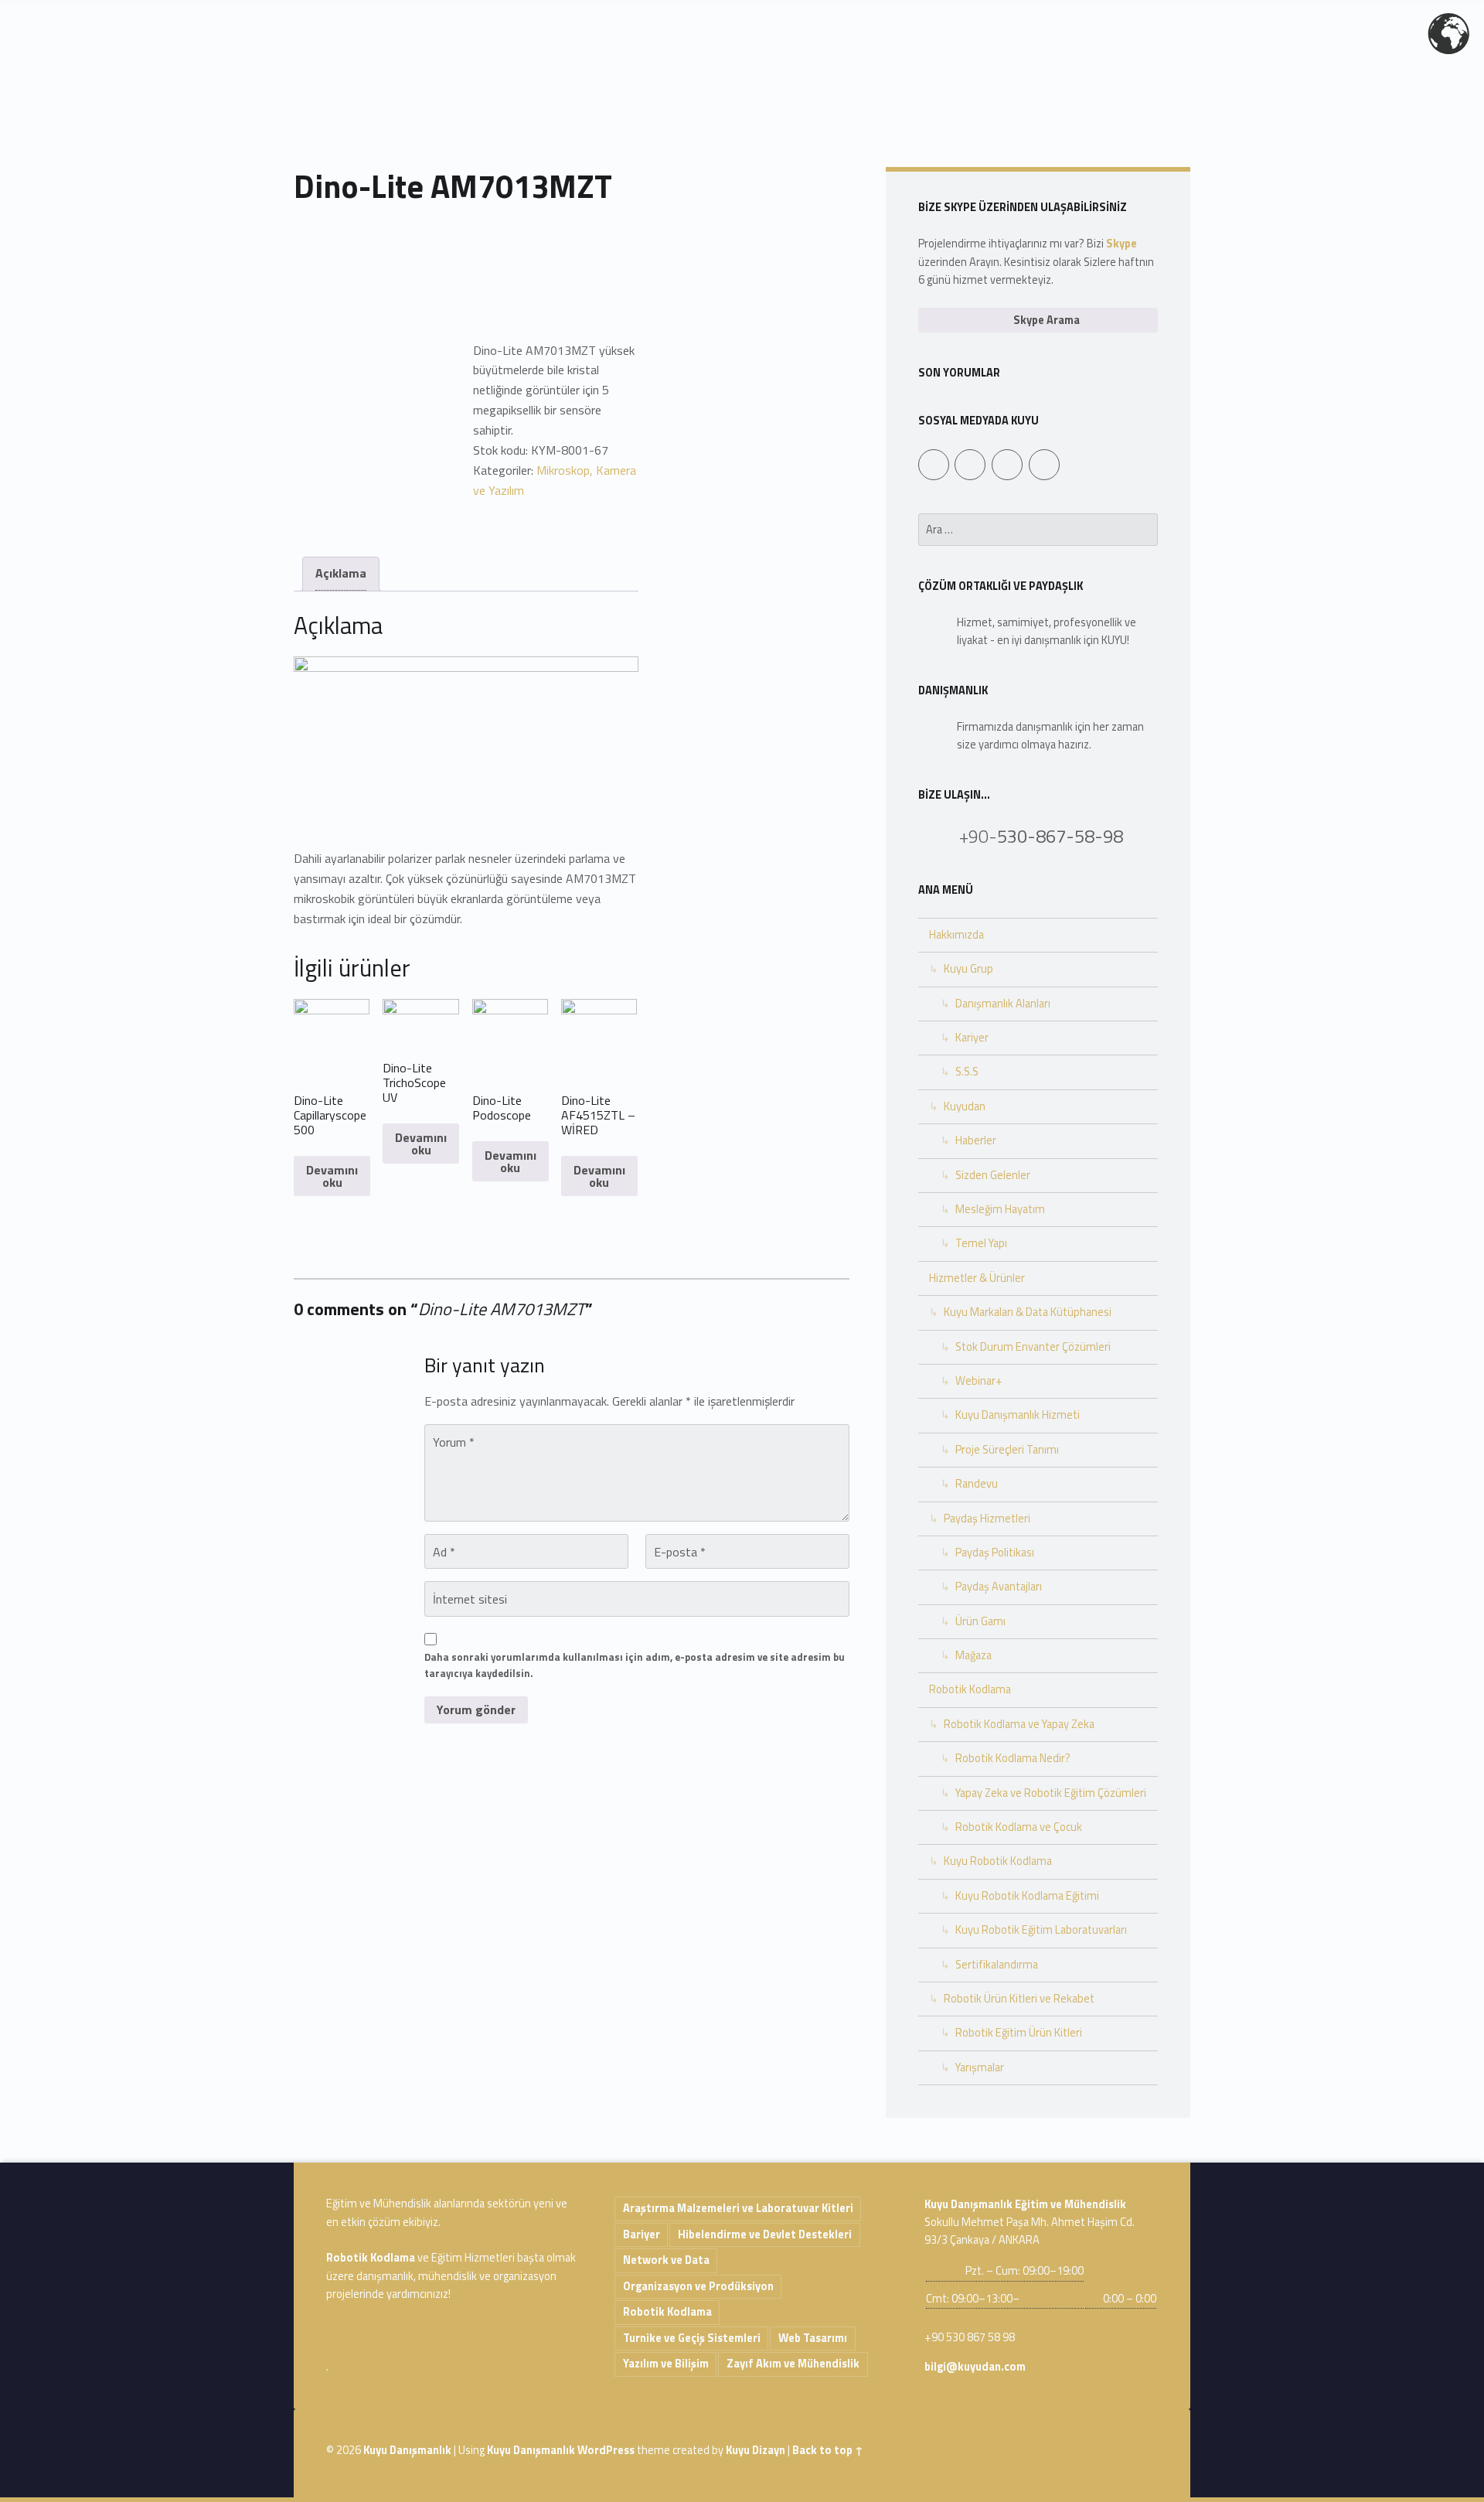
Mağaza (973, 1655)
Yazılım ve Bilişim (666, 2364)
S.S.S (967, 1072)
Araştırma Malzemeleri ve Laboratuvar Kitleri (738, 2208)
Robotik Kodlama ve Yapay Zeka (1019, 1724)
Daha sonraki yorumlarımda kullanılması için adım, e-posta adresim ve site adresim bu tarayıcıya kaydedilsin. (635, 1665)
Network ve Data (666, 2260)
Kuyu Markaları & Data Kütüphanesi (1028, 1312)
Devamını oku (332, 1176)
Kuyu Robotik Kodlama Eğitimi (1027, 1896)
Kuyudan (965, 1106)
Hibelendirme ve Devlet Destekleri (765, 2234)
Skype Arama (1045, 320)
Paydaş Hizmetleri (987, 1519)
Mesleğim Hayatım (1000, 1209)
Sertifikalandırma (997, 1965)
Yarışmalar (980, 2067)
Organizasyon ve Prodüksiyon (698, 2286)
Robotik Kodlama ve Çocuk (1019, 1827)
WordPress (606, 2450)
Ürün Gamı (980, 1621)
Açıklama (341, 573)
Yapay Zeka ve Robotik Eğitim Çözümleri (1051, 1793)
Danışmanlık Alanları (1003, 1004)
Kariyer (972, 1038)
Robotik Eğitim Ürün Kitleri (1019, 2033)
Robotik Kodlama (970, 1689)
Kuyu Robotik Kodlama (998, 1861)
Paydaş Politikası (995, 1553)
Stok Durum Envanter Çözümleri (1033, 1347)
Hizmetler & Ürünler (977, 1278)
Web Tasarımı (813, 2338)
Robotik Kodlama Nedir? (1013, 1758)
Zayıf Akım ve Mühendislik (793, 2364)
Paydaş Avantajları (999, 1587)
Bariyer (642, 2234)
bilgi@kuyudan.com (975, 2367)
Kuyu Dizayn (756, 2450)
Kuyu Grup (968, 969)
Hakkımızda (956, 935)
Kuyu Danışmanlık (407, 2450)
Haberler (976, 1140)
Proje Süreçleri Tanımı (1007, 1450)
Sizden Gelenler (993, 1175)
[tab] (341, 574)
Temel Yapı (981, 1243)
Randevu (977, 1484)
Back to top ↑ (828, 2450)
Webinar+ (979, 1381)
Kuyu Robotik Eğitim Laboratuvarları (1041, 1930)
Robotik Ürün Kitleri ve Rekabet (1019, 1999)
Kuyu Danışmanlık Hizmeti (1018, 1415)
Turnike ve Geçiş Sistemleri (692, 2338)
